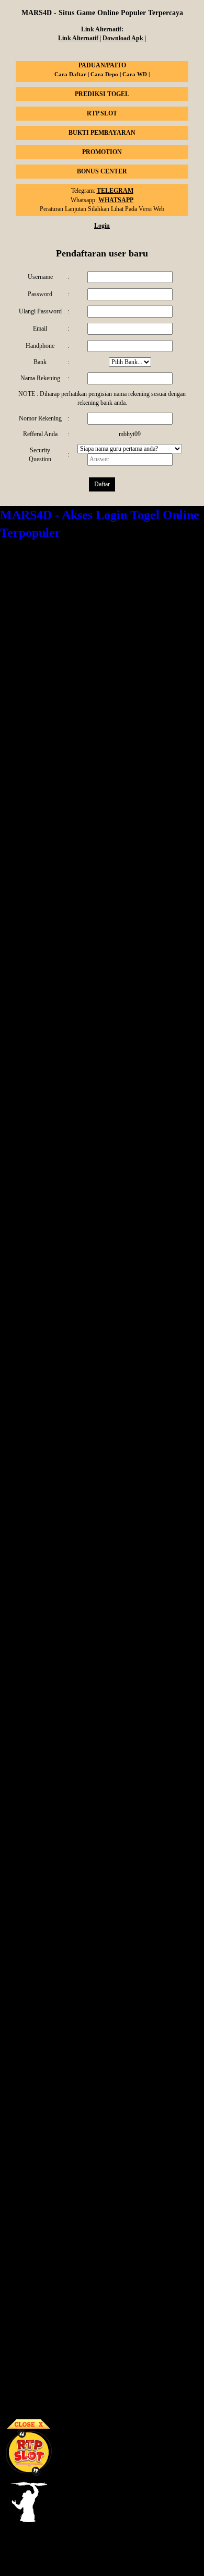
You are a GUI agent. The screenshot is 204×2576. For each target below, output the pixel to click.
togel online (179, 709)
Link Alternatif (79, 38)
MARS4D (13, 592)
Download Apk (124, 38)
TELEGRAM (115, 191)
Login (102, 226)
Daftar (102, 484)
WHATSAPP (116, 200)
